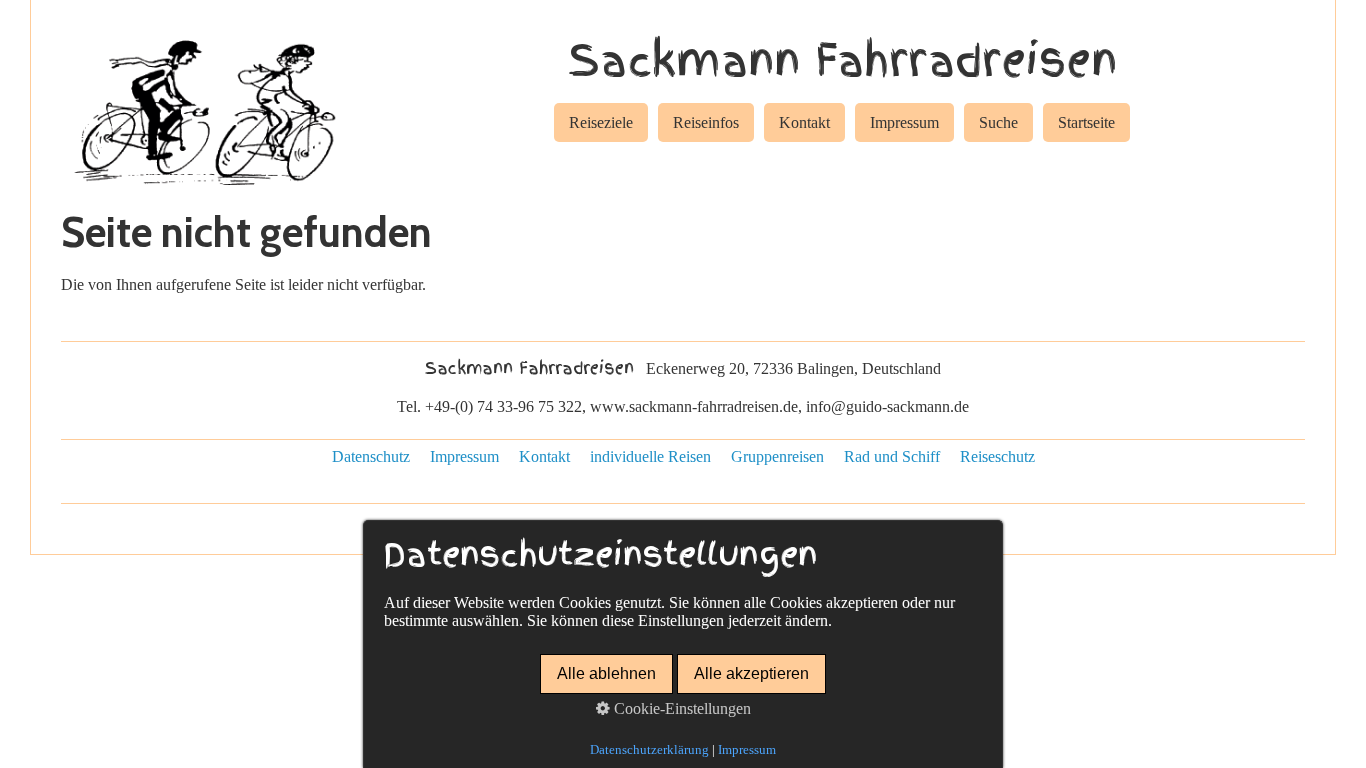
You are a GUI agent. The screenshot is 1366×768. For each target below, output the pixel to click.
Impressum (904, 122)
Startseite (1086, 122)
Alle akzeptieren (751, 673)
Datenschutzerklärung (649, 749)
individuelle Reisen (650, 456)
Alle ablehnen (606, 673)
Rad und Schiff (892, 456)
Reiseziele (601, 122)
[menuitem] (601, 126)
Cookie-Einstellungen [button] (680, 708)
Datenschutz (371, 456)
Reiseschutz (997, 456)
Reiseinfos (706, 122)
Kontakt (804, 122)
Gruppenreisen (777, 456)
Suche (998, 122)
